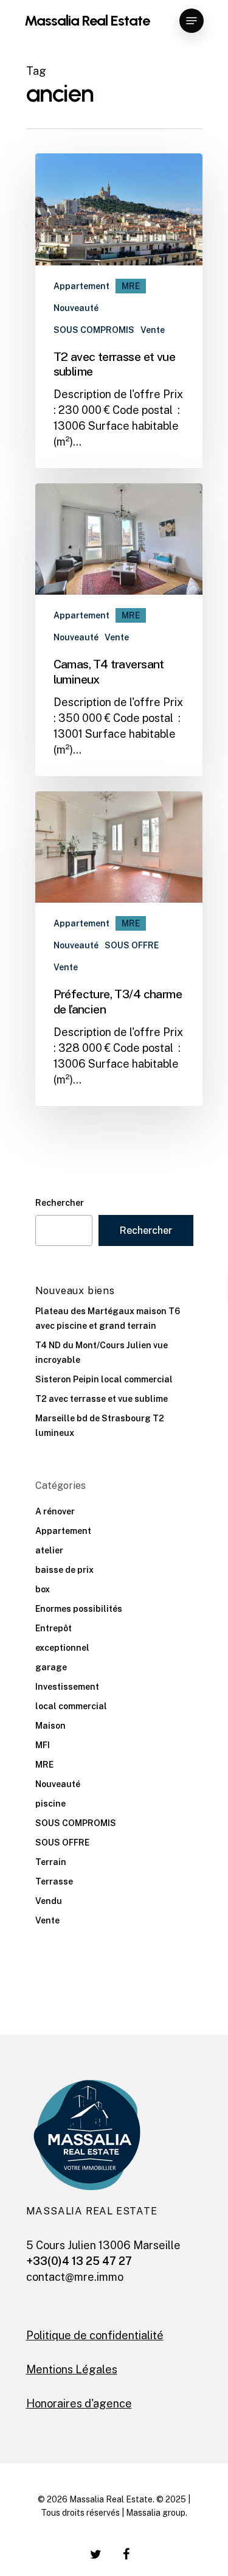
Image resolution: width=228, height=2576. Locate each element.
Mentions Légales (72, 2369)
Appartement (81, 286)
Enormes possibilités (79, 1609)
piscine (50, 1804)
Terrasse (54, 1881)
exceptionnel (62, 1648)
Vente (153, 330)
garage (51, 1667)
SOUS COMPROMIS (94, 330)
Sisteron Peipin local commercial (104, 1379)
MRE (131, 286)
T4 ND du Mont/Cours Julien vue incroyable (102, 1353)
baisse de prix (64, 1570)
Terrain (51, 1862)
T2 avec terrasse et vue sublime (102, 1399)
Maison (50, 1726)
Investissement (67, 1687)
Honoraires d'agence (79, 2403)
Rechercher (60, 1203)
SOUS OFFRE (132, 945)
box (43, 1589)
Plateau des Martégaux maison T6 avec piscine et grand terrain (108, 1318)
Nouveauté (76, 308)
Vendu (49, 1901)
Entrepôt (54, 1628)
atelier (49, 1550)
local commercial (71, 1706)
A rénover (55, 1511)
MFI (43, 1745)
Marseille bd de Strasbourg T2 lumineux (100, 1426)
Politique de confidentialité (95, 2335)
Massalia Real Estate (87, 21)
